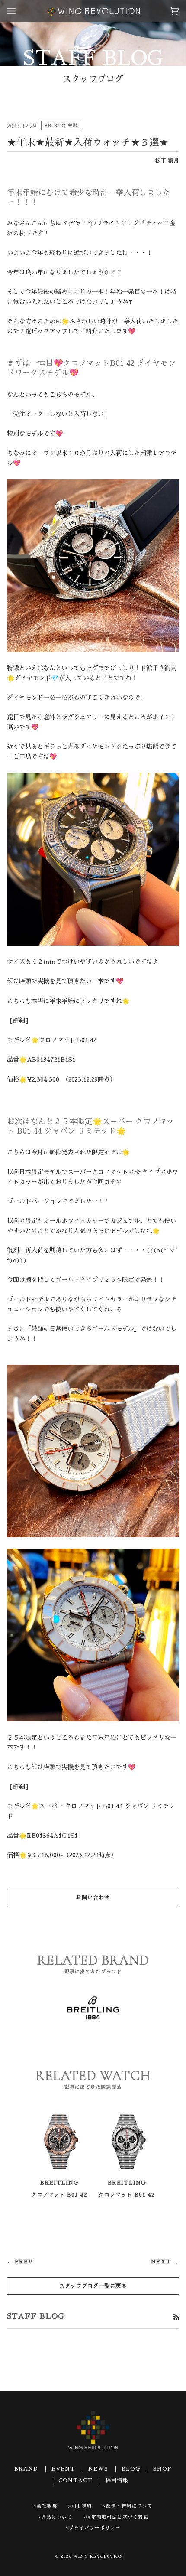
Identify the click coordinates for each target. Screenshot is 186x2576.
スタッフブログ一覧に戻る (93, 2286)
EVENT (63, 2469)
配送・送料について (129, 2506)
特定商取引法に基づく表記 (117, 2517)
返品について (57, 2517)
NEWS (98, 2469)
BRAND (26, 2469)
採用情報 (117, 2481)
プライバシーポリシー (95, 2528)
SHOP (162, 2469)
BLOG (131, 2469)
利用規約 (82, 2506)
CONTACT (75, 2481)
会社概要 (47, 2506)
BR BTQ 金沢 (61, 126)
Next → (165, 2262)
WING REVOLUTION (99, 2556)
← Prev (20, 2262)
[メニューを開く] (20, 11)
